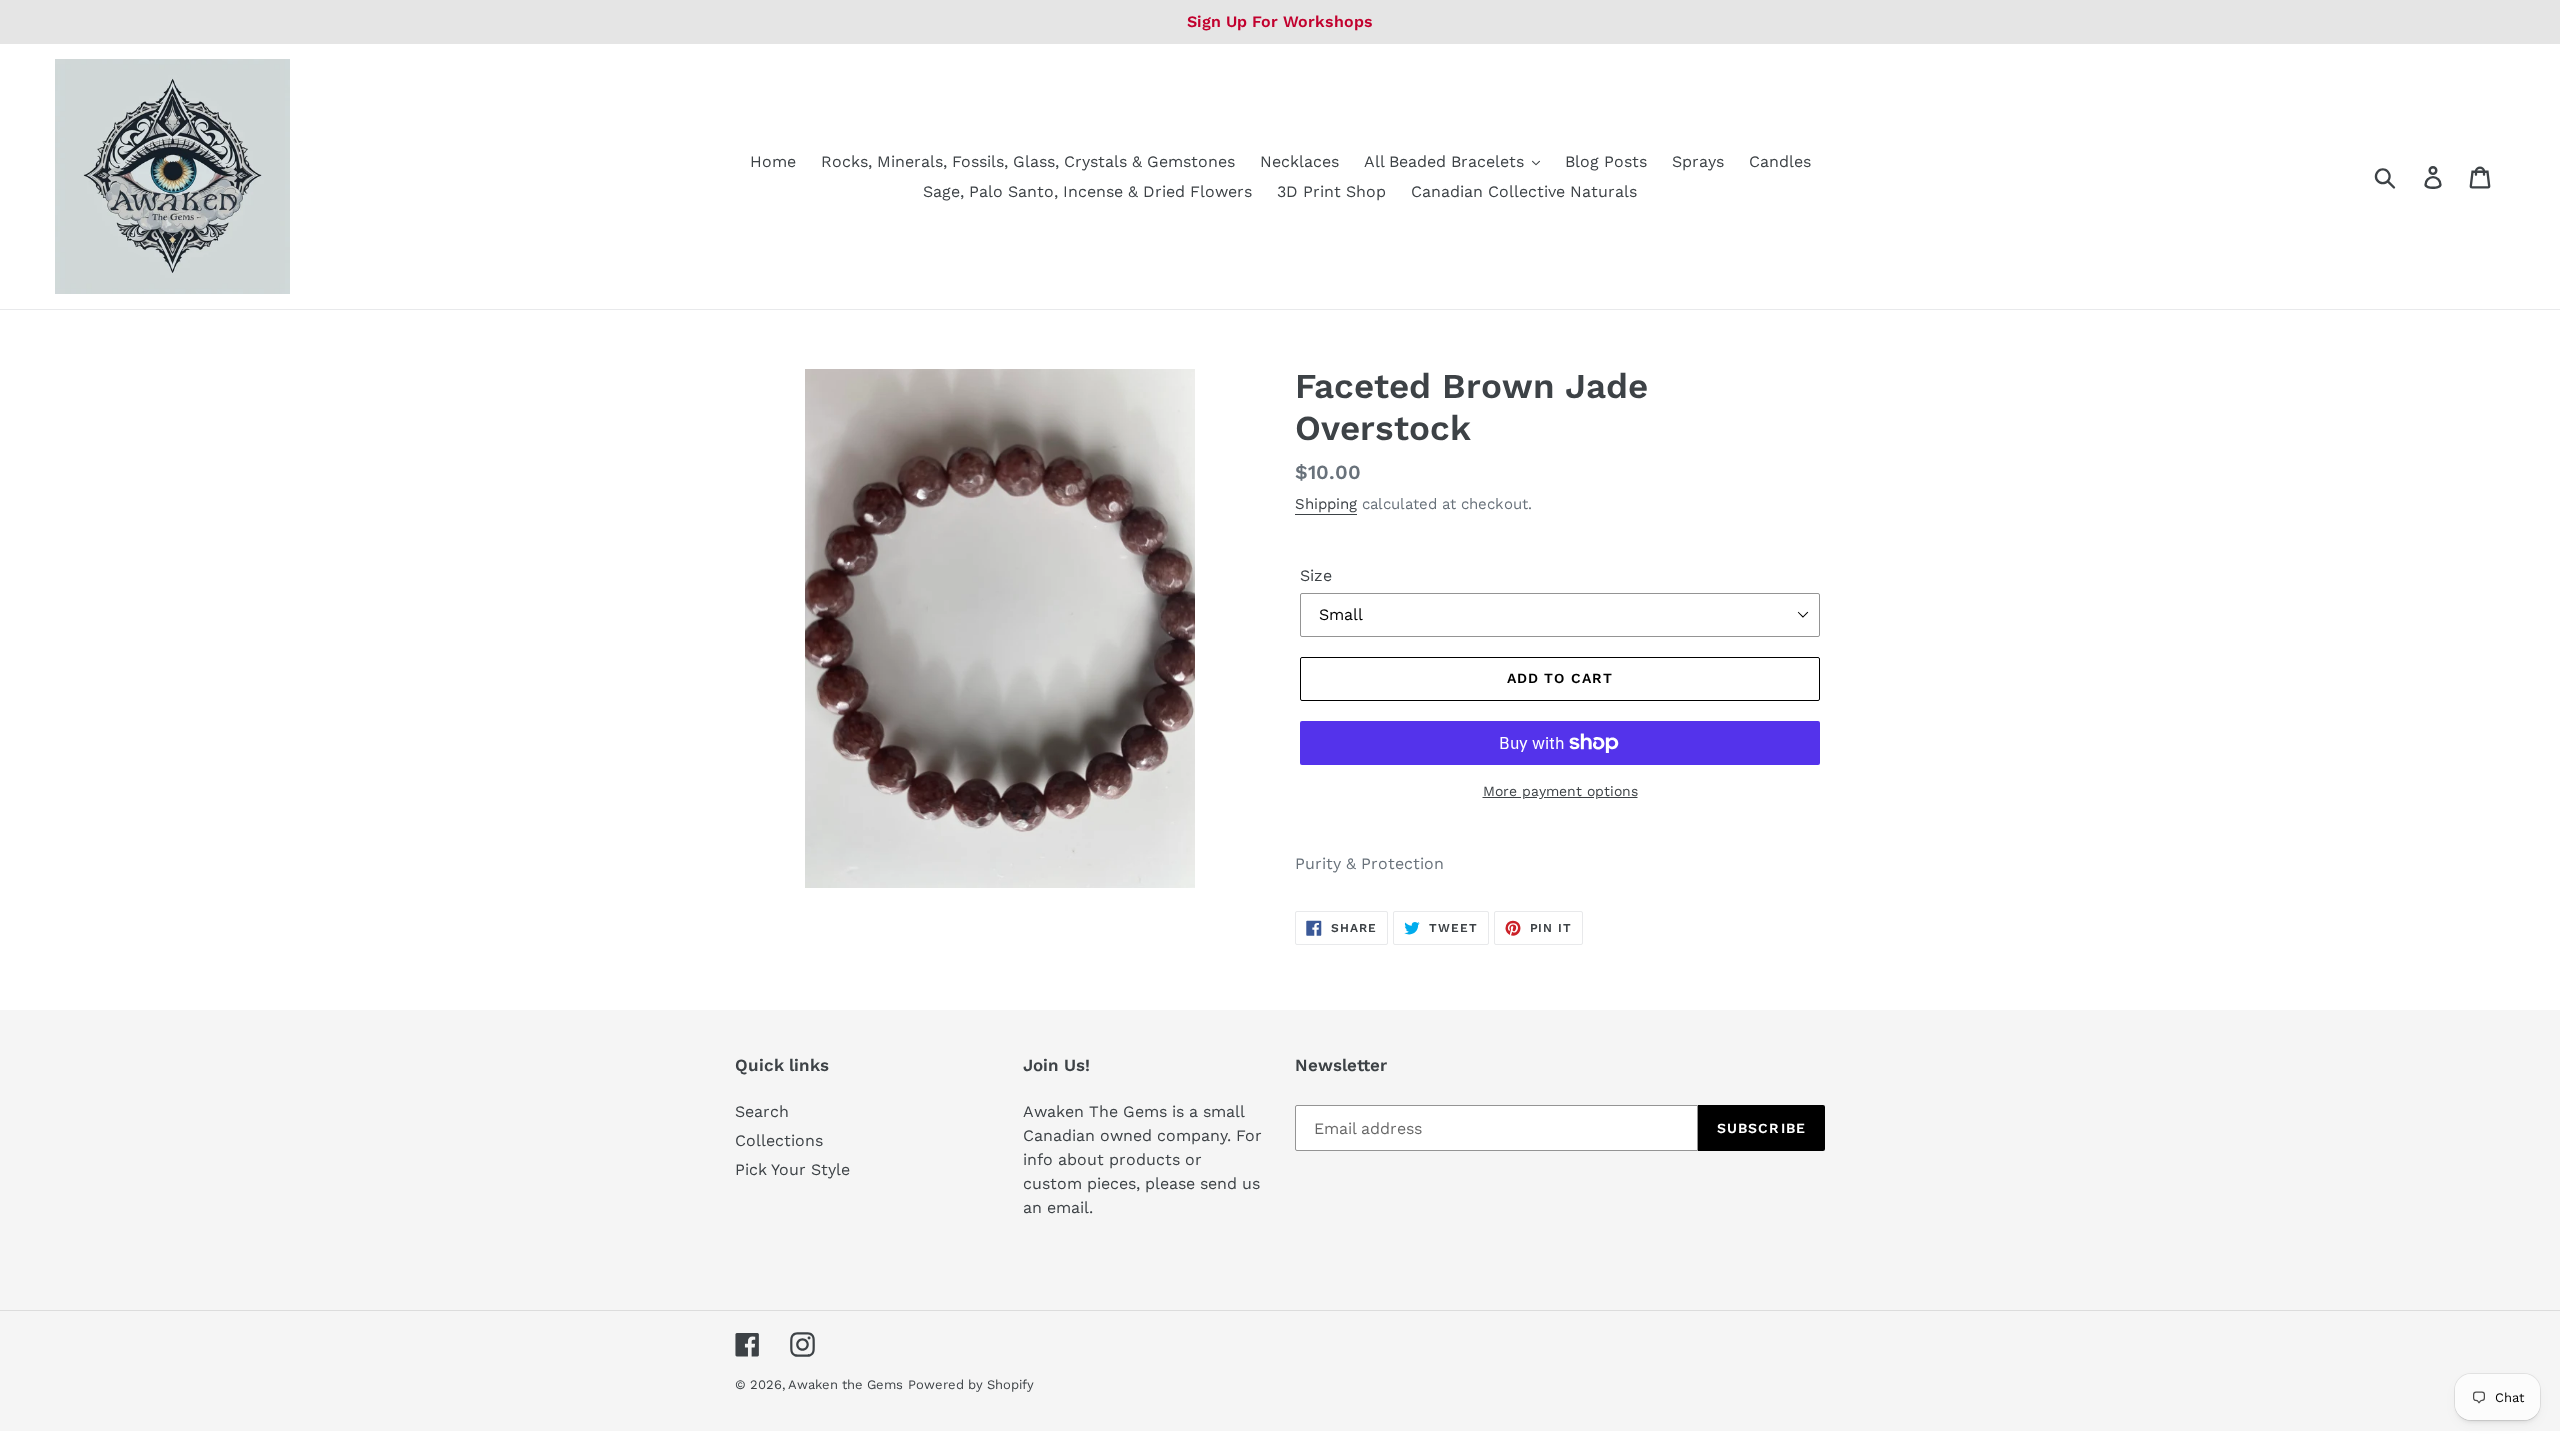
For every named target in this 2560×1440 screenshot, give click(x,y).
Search (762, 1111)
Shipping (1326, 504)
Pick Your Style (792, 1169)
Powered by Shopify (971, 1384)
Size (1316, 575)
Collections (779, 1140)
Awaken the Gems (845, 1384)
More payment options (1560, 791)
